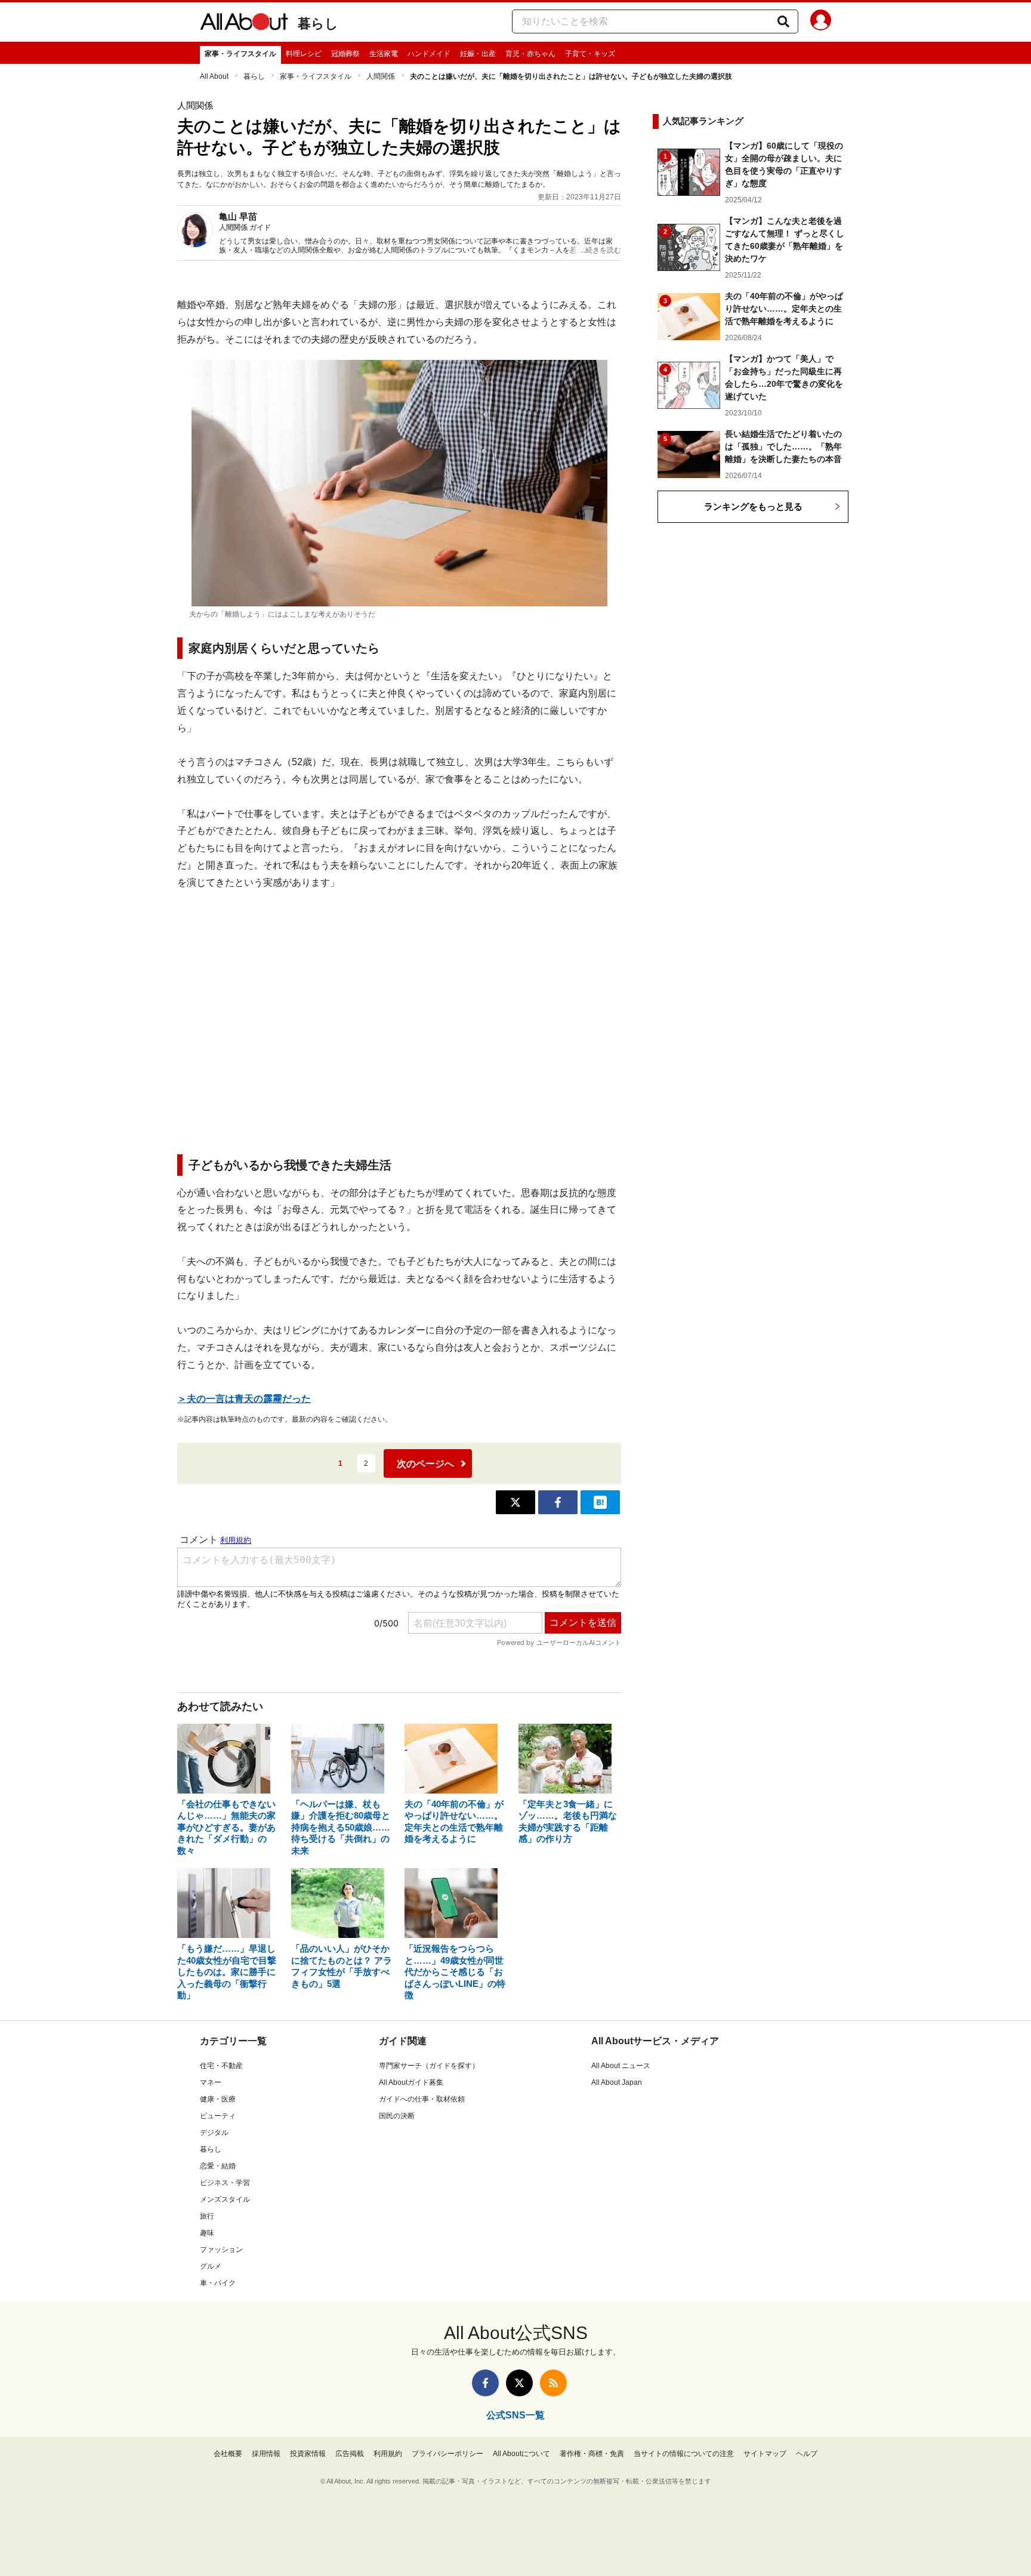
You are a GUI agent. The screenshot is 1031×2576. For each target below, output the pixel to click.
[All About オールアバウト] (244, 24)
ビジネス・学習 (225, 2183)
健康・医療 (218, 2099)
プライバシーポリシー (447, 2454)
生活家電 (384, 54)
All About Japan (617, 2082)
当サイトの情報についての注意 (684, 2454)
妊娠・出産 (478, 54)
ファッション (221, 2250)
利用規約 (388, 2454)
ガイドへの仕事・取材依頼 (422, 2099)
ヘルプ (807, 2454)
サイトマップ (765, 2454)
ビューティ (218, 2116)
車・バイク (218, 2283)
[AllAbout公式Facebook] (485, 2383)
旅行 (207, 2216)
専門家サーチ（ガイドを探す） (429, 2066)
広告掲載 (350, 2454)
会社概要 (228, 2454)
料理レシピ (304, 54)
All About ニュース (621, 2066)
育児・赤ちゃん (530, 54)
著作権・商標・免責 (592, 2454)
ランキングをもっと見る (753, 506)
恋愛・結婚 (218, 2166)
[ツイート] (515, 1502)
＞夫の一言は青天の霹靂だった (244, 1399)
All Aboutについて (521, 2454)
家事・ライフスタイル (240, 54)
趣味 (207, 2233)
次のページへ (425, 1464)
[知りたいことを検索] (783, 21)
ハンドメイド (429, 54)
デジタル (214, 2133)
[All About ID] (821, 22)
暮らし (318, 24)
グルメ (211, 2266)
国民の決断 (397, 2116)
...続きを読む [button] (601, 250)
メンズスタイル (225, 2199)
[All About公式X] (519, 2383)
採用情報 (266, 2454)
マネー (211, 2082)
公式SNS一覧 (515, 2415)
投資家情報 (308, 2454)
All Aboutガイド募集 (411, 2082)
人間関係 (381, 76)
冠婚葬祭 (345, 54)
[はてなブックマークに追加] (600, 1502)
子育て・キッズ (590, 54)
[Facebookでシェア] (558, 1502)
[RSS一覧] (553, 2383)
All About (214, 76)
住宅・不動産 (221, 2066)
